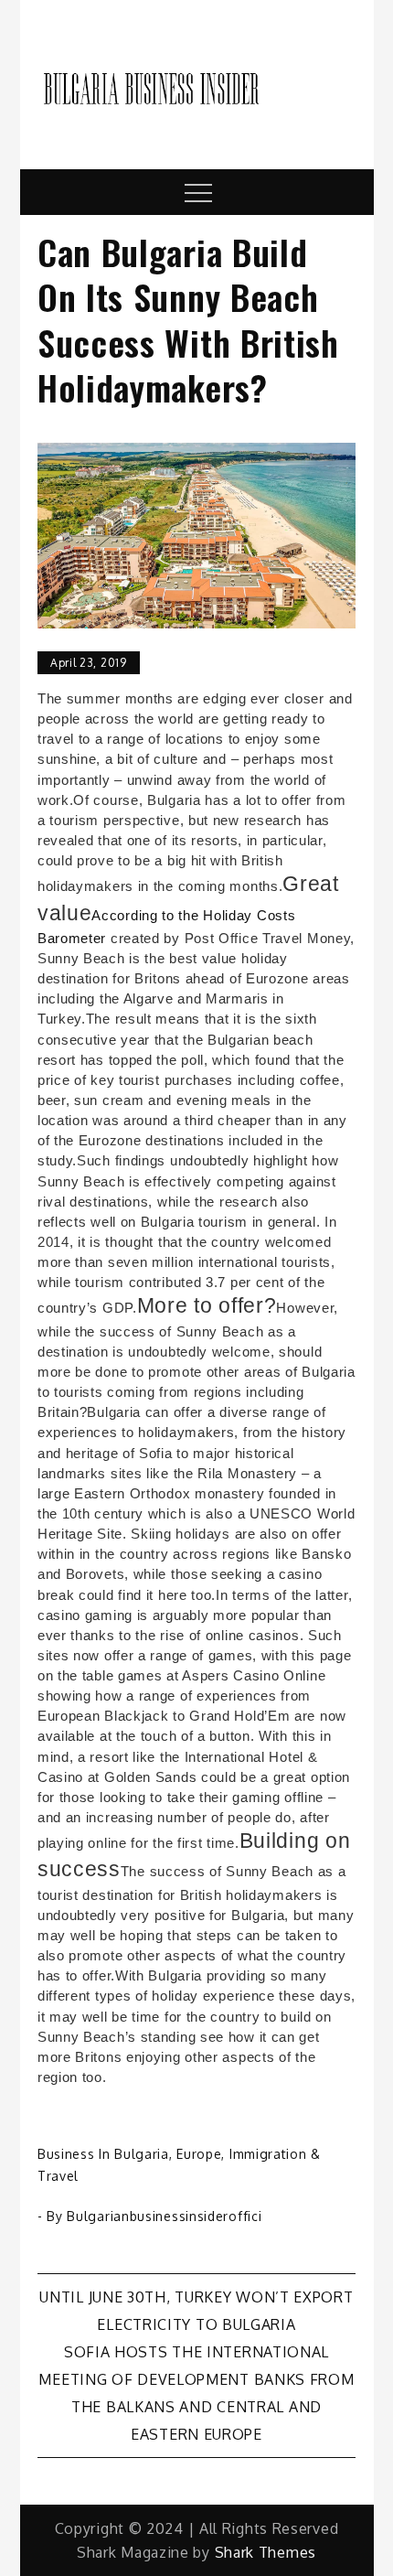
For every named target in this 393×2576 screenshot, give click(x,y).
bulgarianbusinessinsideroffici (164, 2216)
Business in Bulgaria (103, 2154)
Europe (199, 2154)
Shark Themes (266, 2552)
